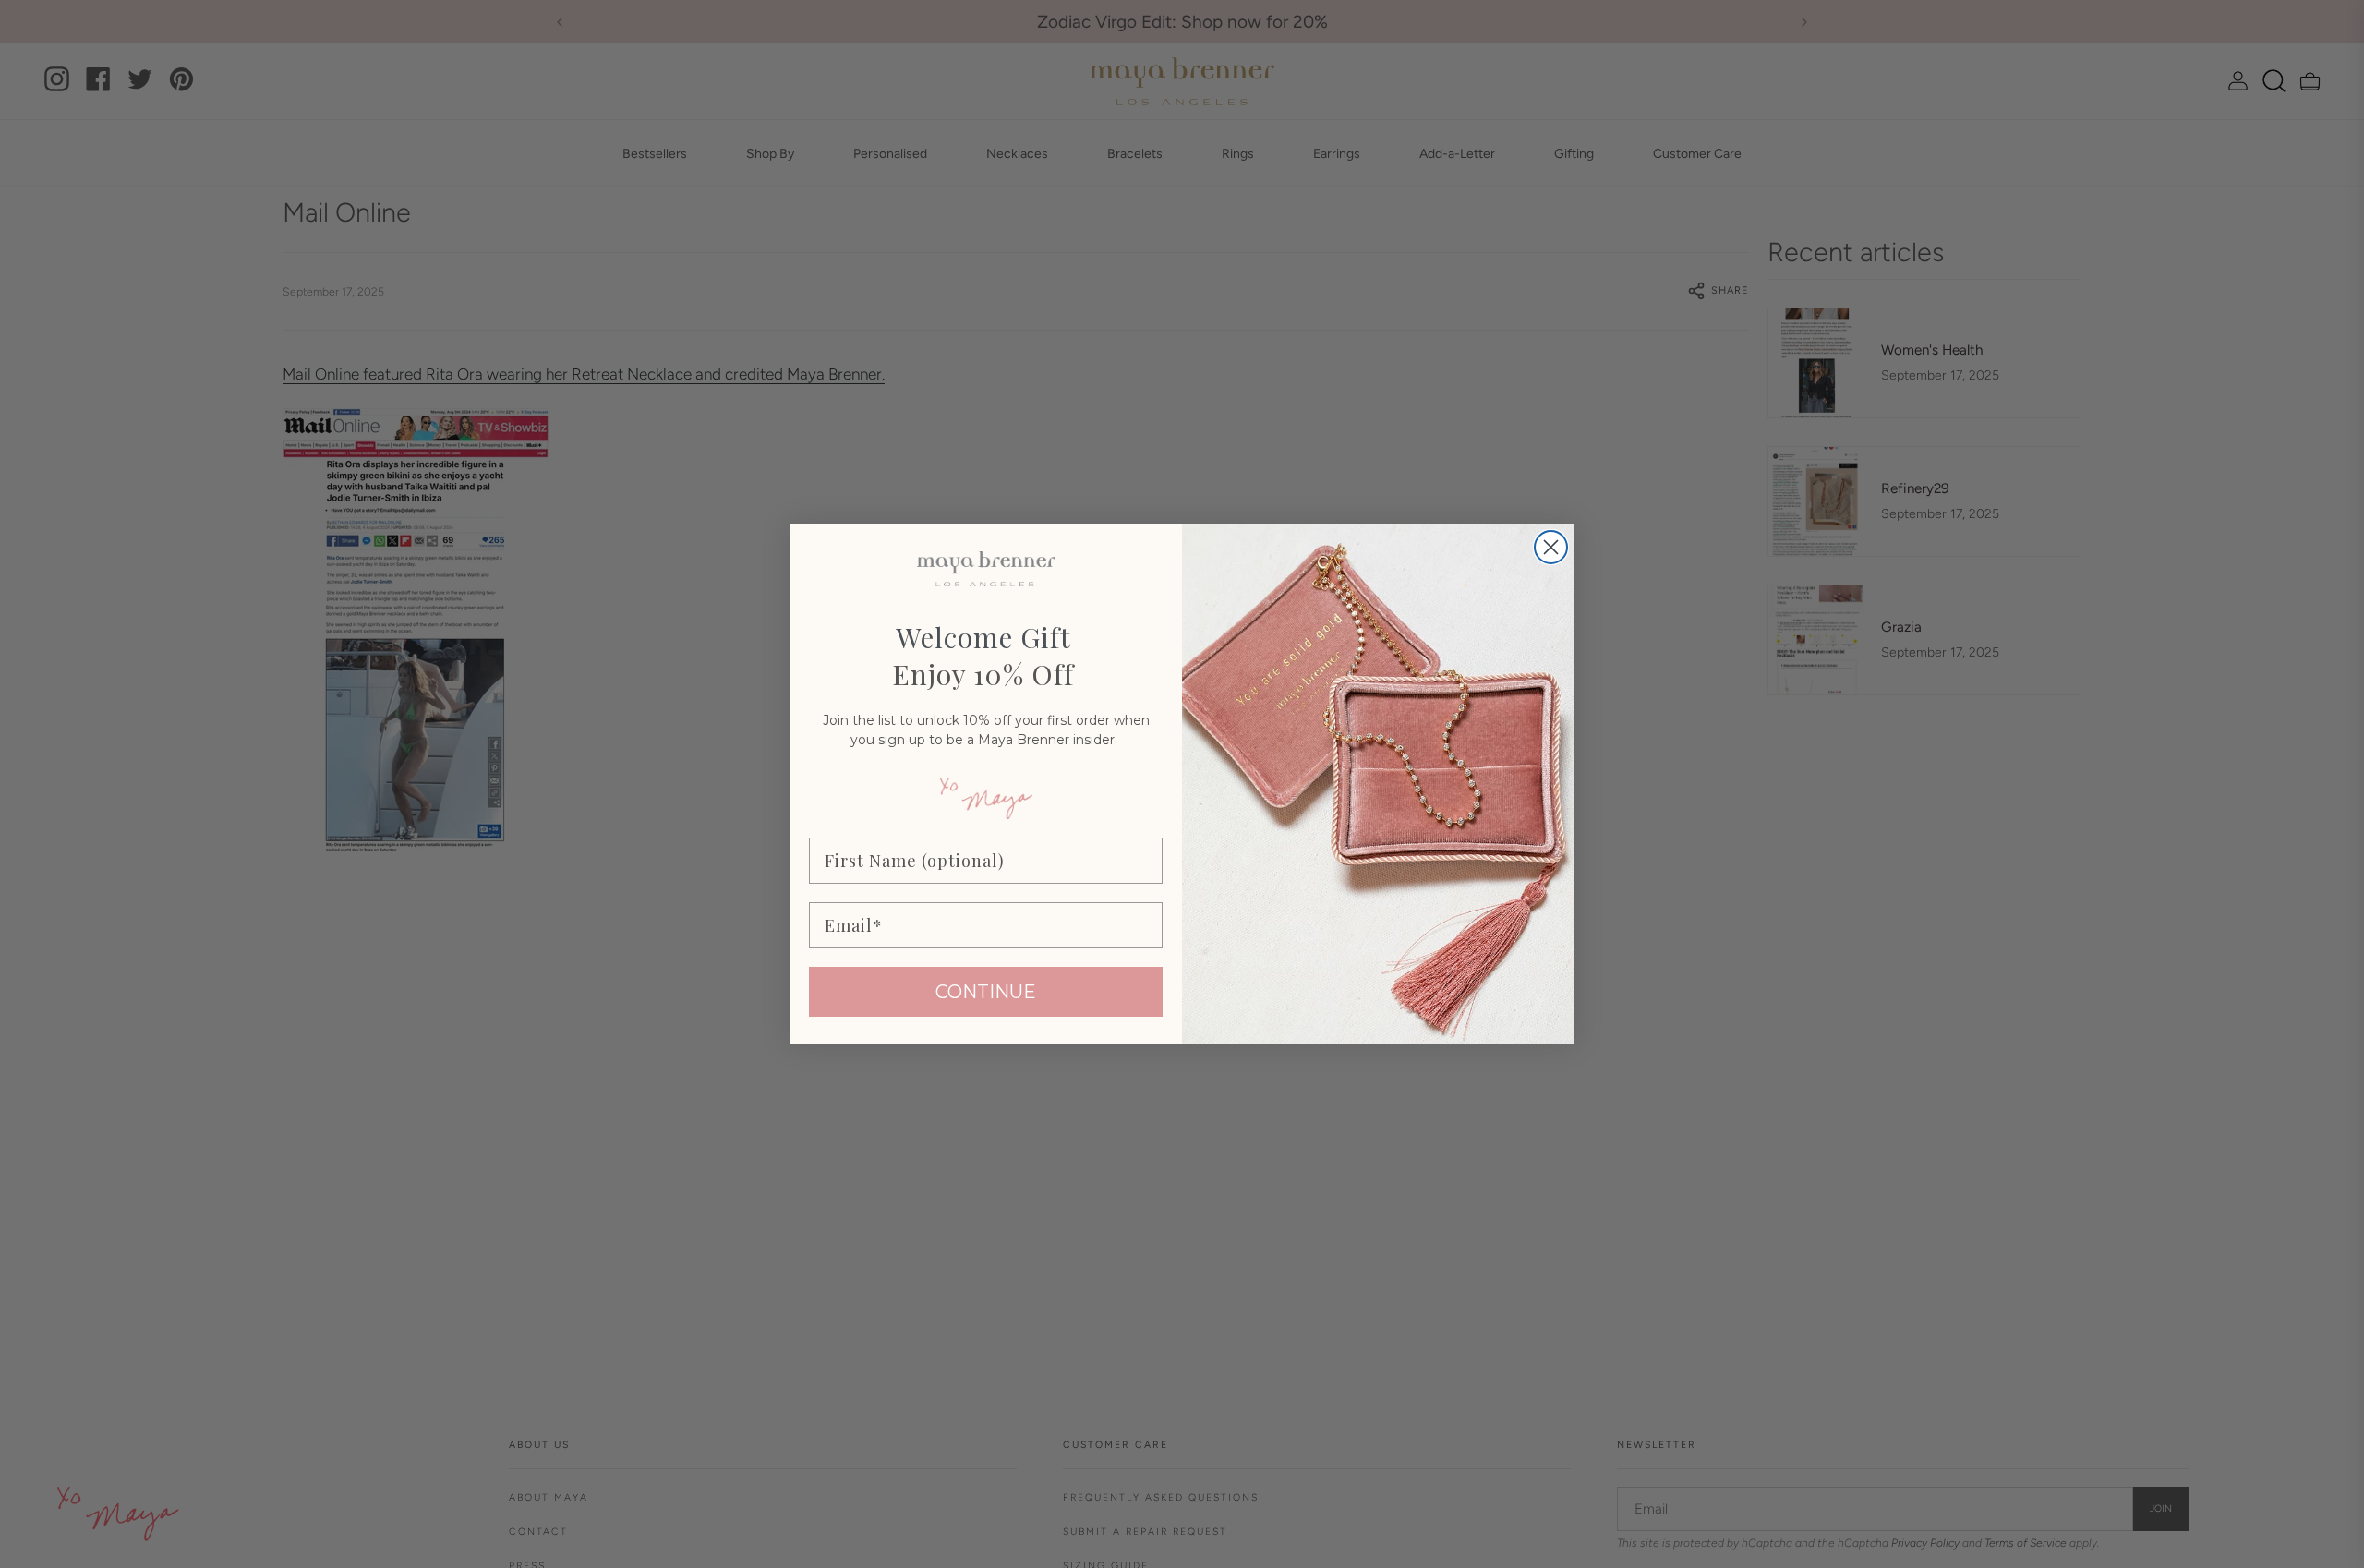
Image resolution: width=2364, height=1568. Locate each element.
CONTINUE (986, 992)
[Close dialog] (1551, 547)
